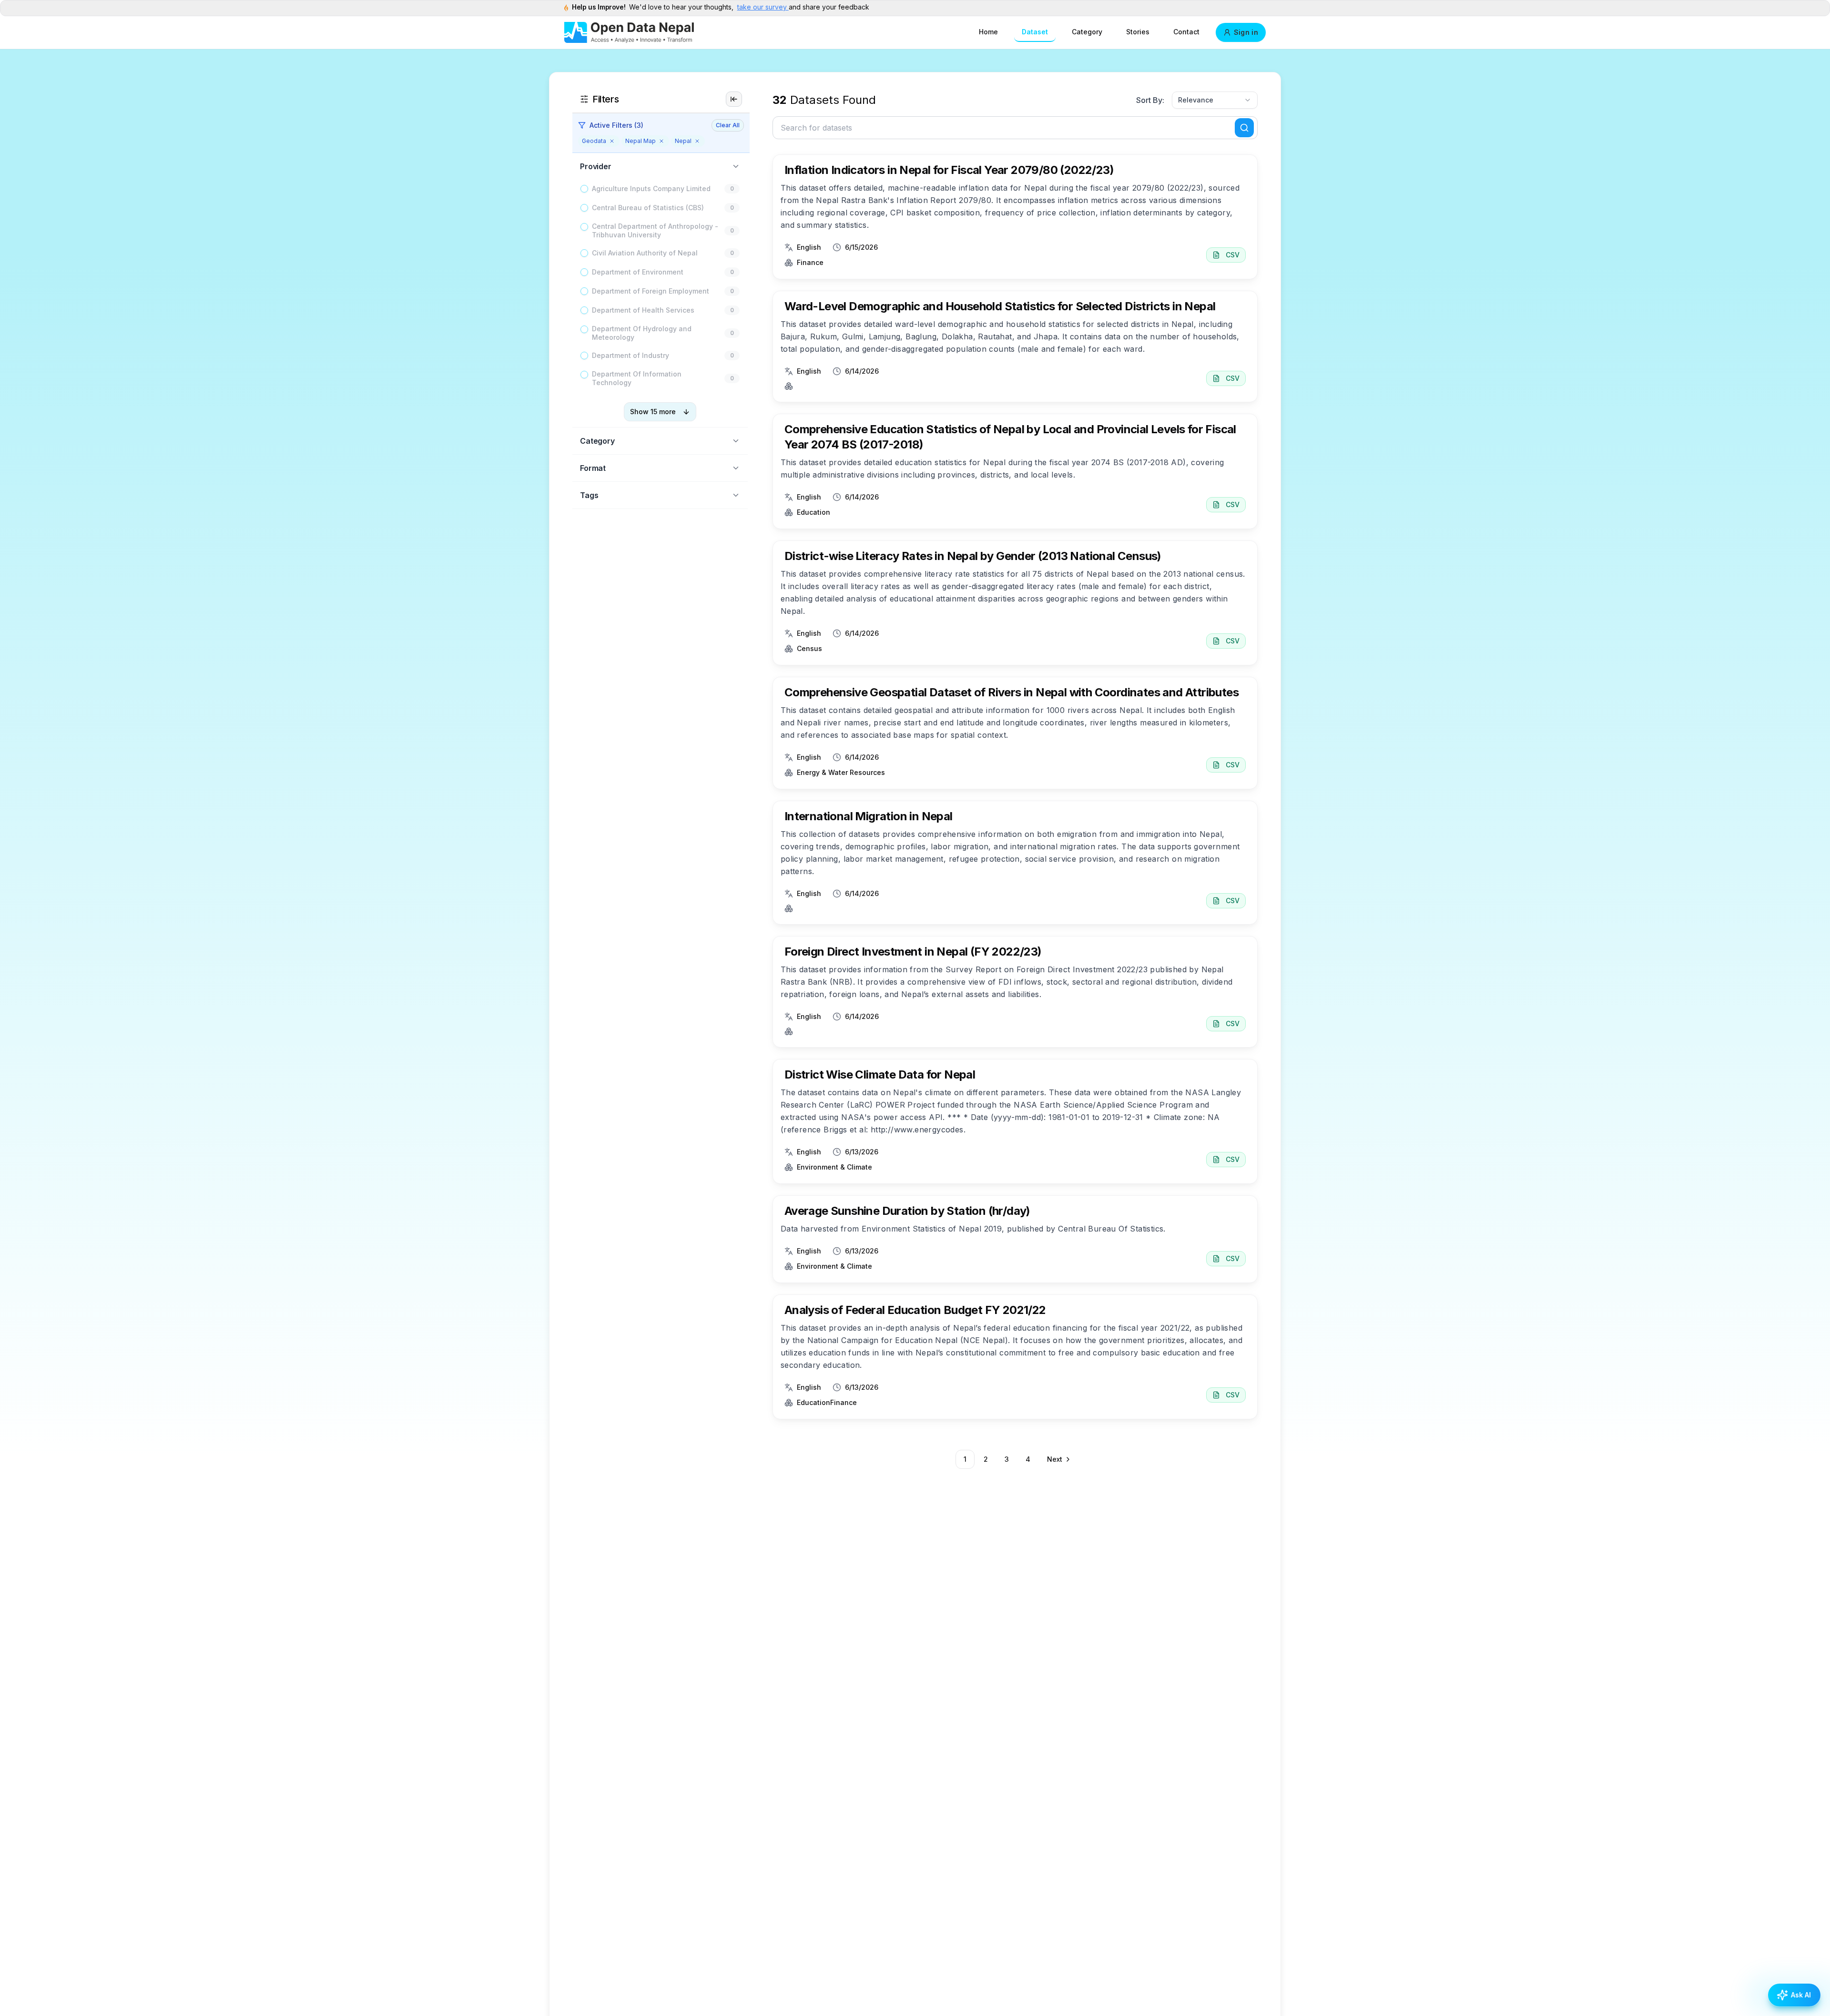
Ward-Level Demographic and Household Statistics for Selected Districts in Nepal (1000, 306)
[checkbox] (584, 189)
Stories (1138, 32)
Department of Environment (638, 272)
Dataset (1035, 32)
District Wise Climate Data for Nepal (880, 1074)
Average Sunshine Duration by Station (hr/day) (907, 1211)
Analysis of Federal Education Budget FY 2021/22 (915, 1310)
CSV (1233, 255)
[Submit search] (1244, 128)
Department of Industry (630, 355)
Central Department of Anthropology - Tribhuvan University (655, 230)
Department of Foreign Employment (651, 291)
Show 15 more (653, 412)
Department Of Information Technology (637, 378)
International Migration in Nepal (869, 816)
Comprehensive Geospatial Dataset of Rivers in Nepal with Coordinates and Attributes (1012, 692)
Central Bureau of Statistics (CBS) (648, 208)
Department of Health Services (643, 310)
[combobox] (1215, 100)
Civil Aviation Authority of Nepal (645, 253)
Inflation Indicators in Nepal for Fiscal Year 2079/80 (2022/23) (949, 170)
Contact (1186, 32)
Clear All (728, 125)
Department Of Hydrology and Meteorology (642, 333)
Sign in (1246, 32)
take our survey (763, 7)
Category (1087, 32)
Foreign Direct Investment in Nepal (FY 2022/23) (913, 952)
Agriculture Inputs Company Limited (651, 188)
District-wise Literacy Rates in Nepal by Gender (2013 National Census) (973, 556)
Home (988, 32)
